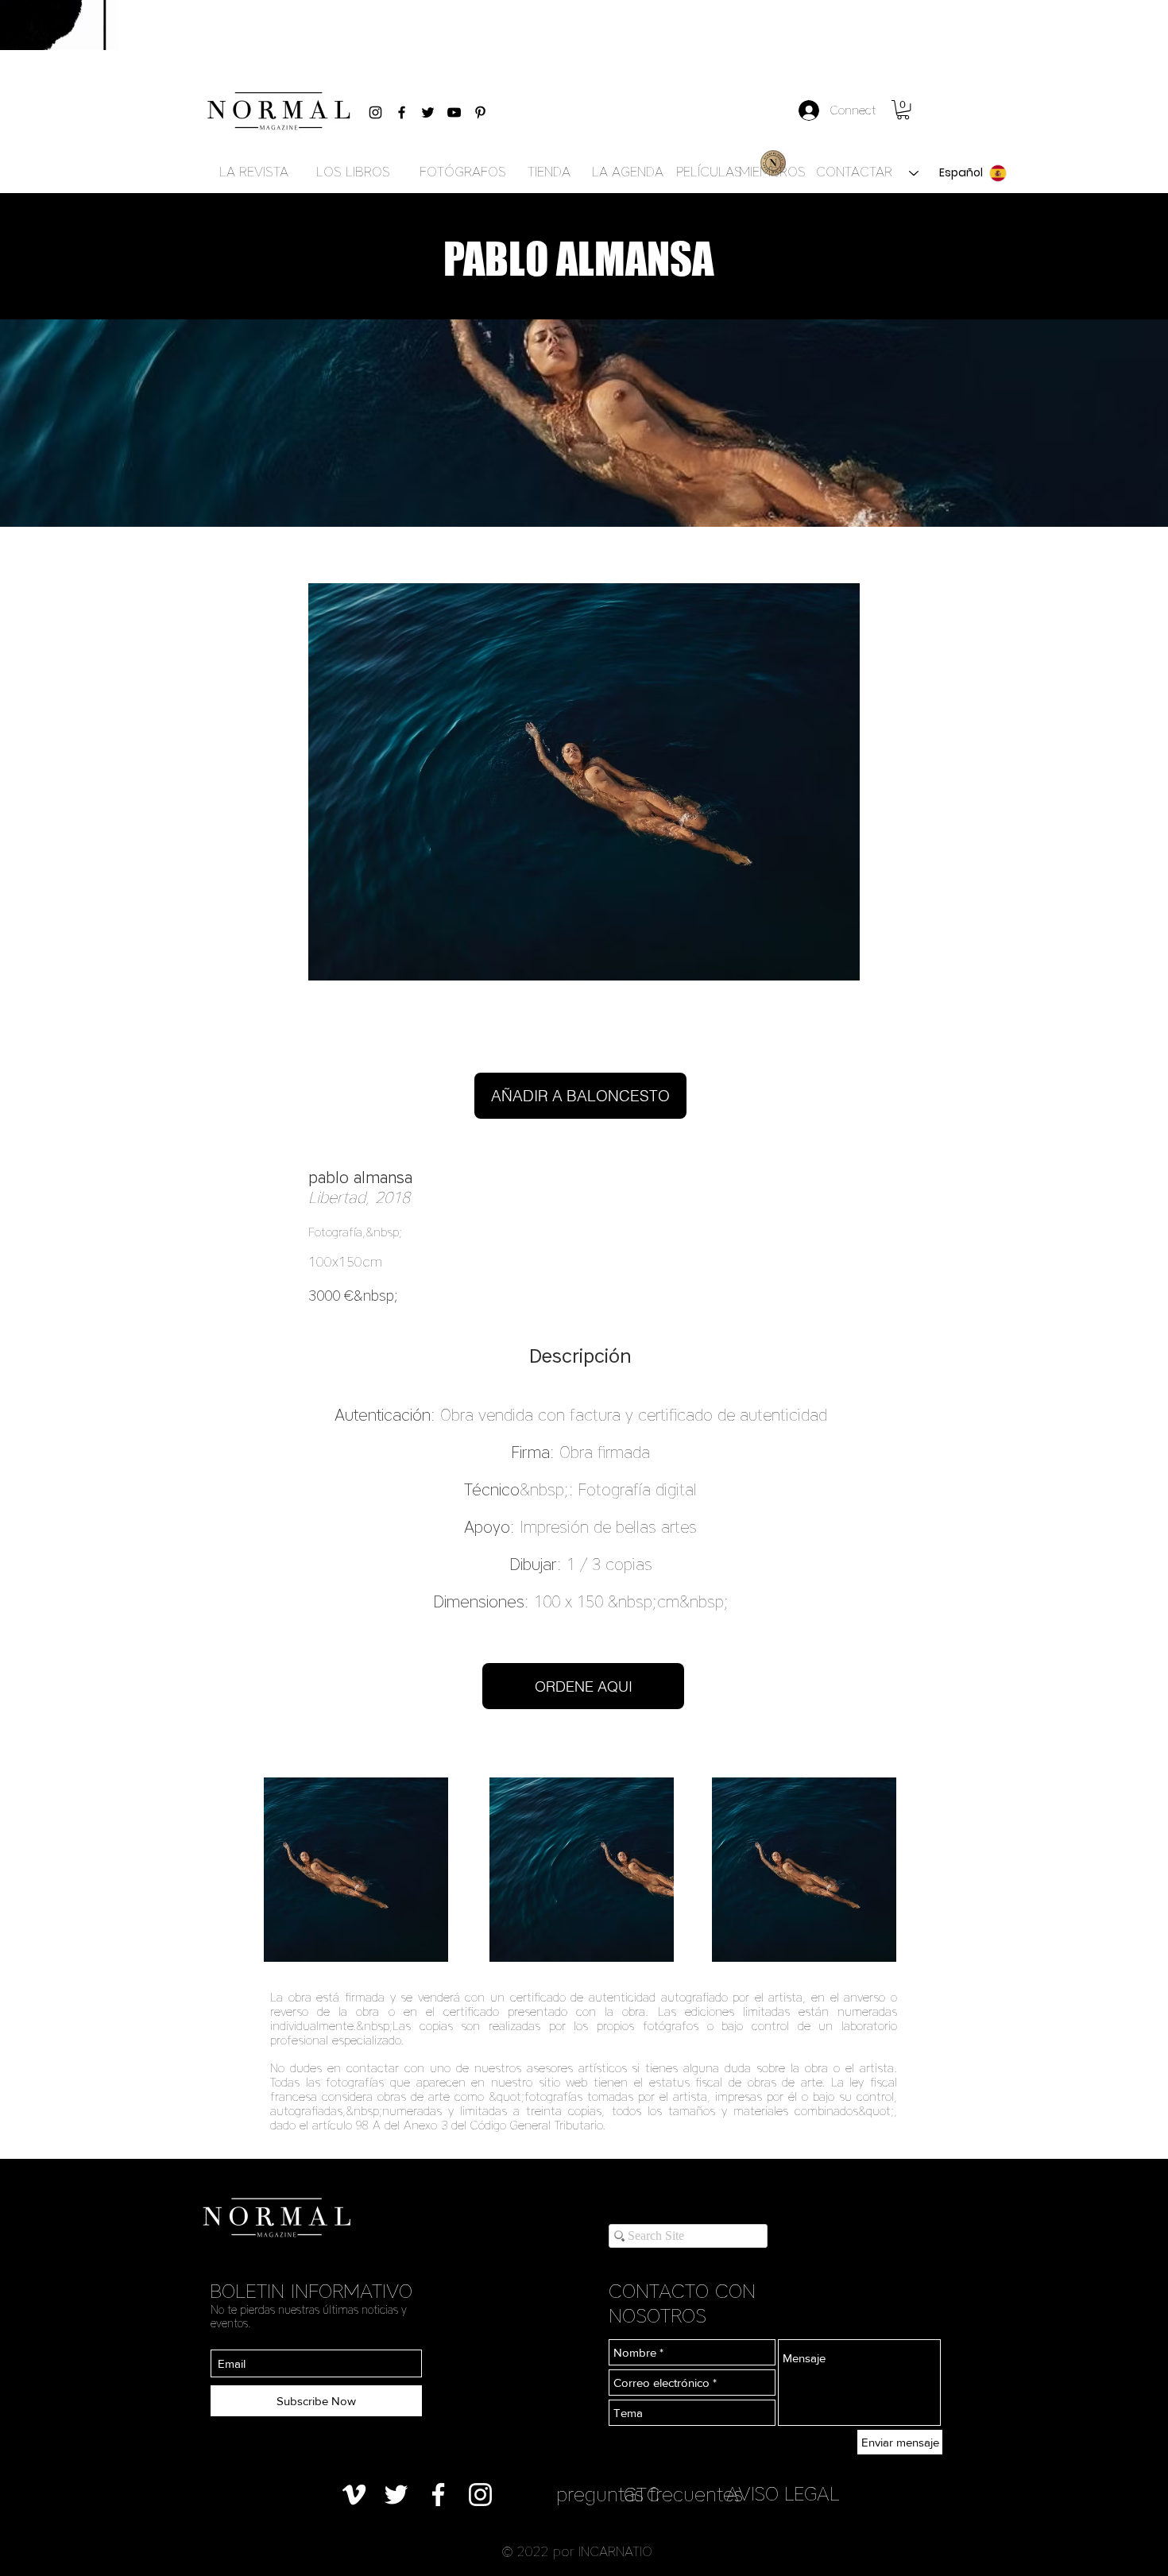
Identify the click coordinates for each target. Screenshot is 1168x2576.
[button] (903, 110)
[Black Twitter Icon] (428, 112)
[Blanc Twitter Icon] (396, 2495)
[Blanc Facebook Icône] (438, 2495)
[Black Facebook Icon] (402, 112)
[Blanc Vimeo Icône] (354, 2495)
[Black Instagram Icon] (375, 112)
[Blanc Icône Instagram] (480, 2495)
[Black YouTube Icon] (454, 112)
